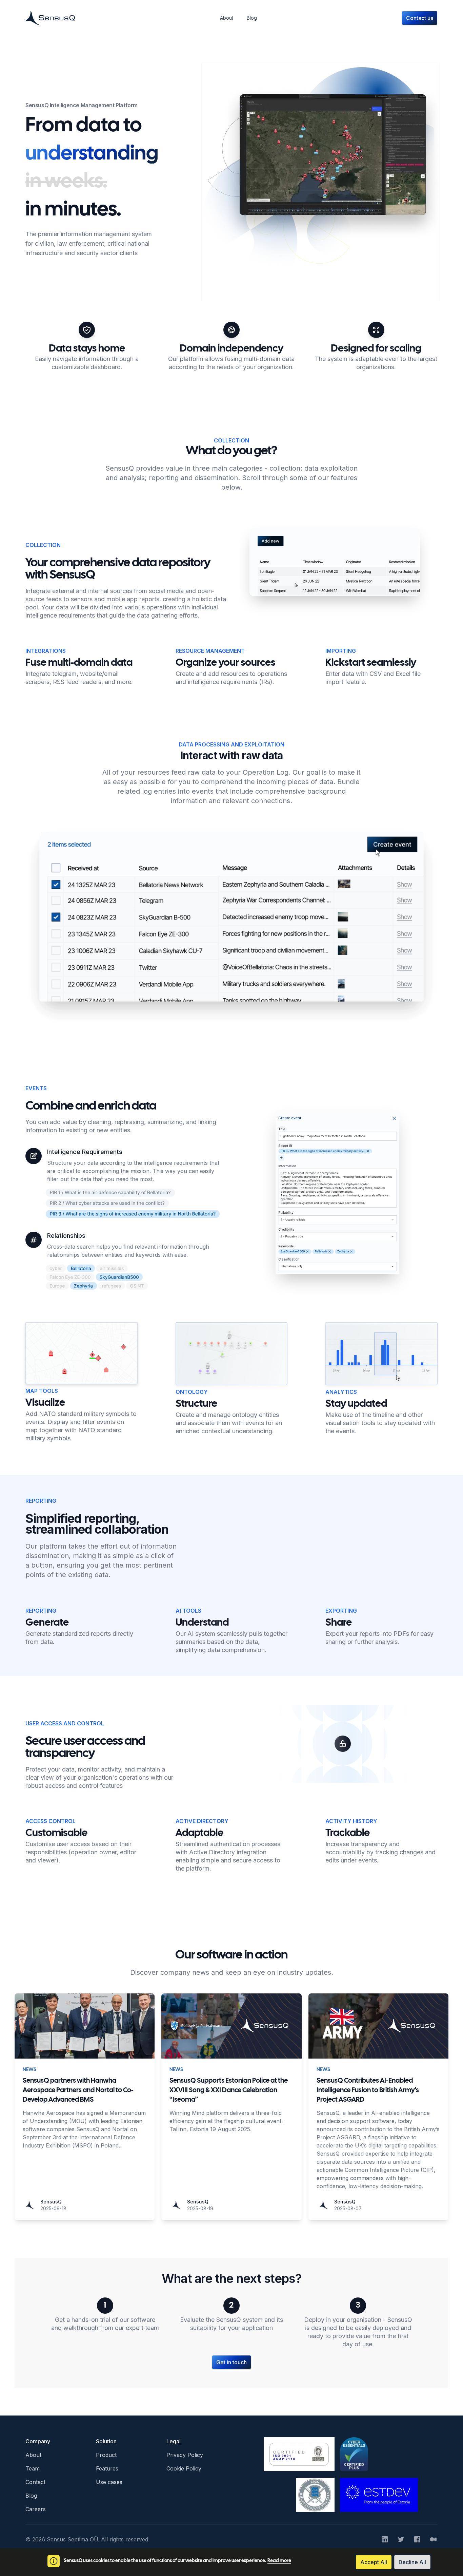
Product (106, 2455)
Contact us (420, 18)
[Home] (50, 18)
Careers (36, 2509)
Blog (31, 2496)
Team (33, 2468)
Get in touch (231, 2362)
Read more (279, 2561)
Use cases (109, 2482)
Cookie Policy (184, 2468)
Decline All (412, 2562)
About (33, 2455)
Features (107, 2468)
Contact (35, 2482)
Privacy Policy (185, 2455)
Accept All (374, 2562)
